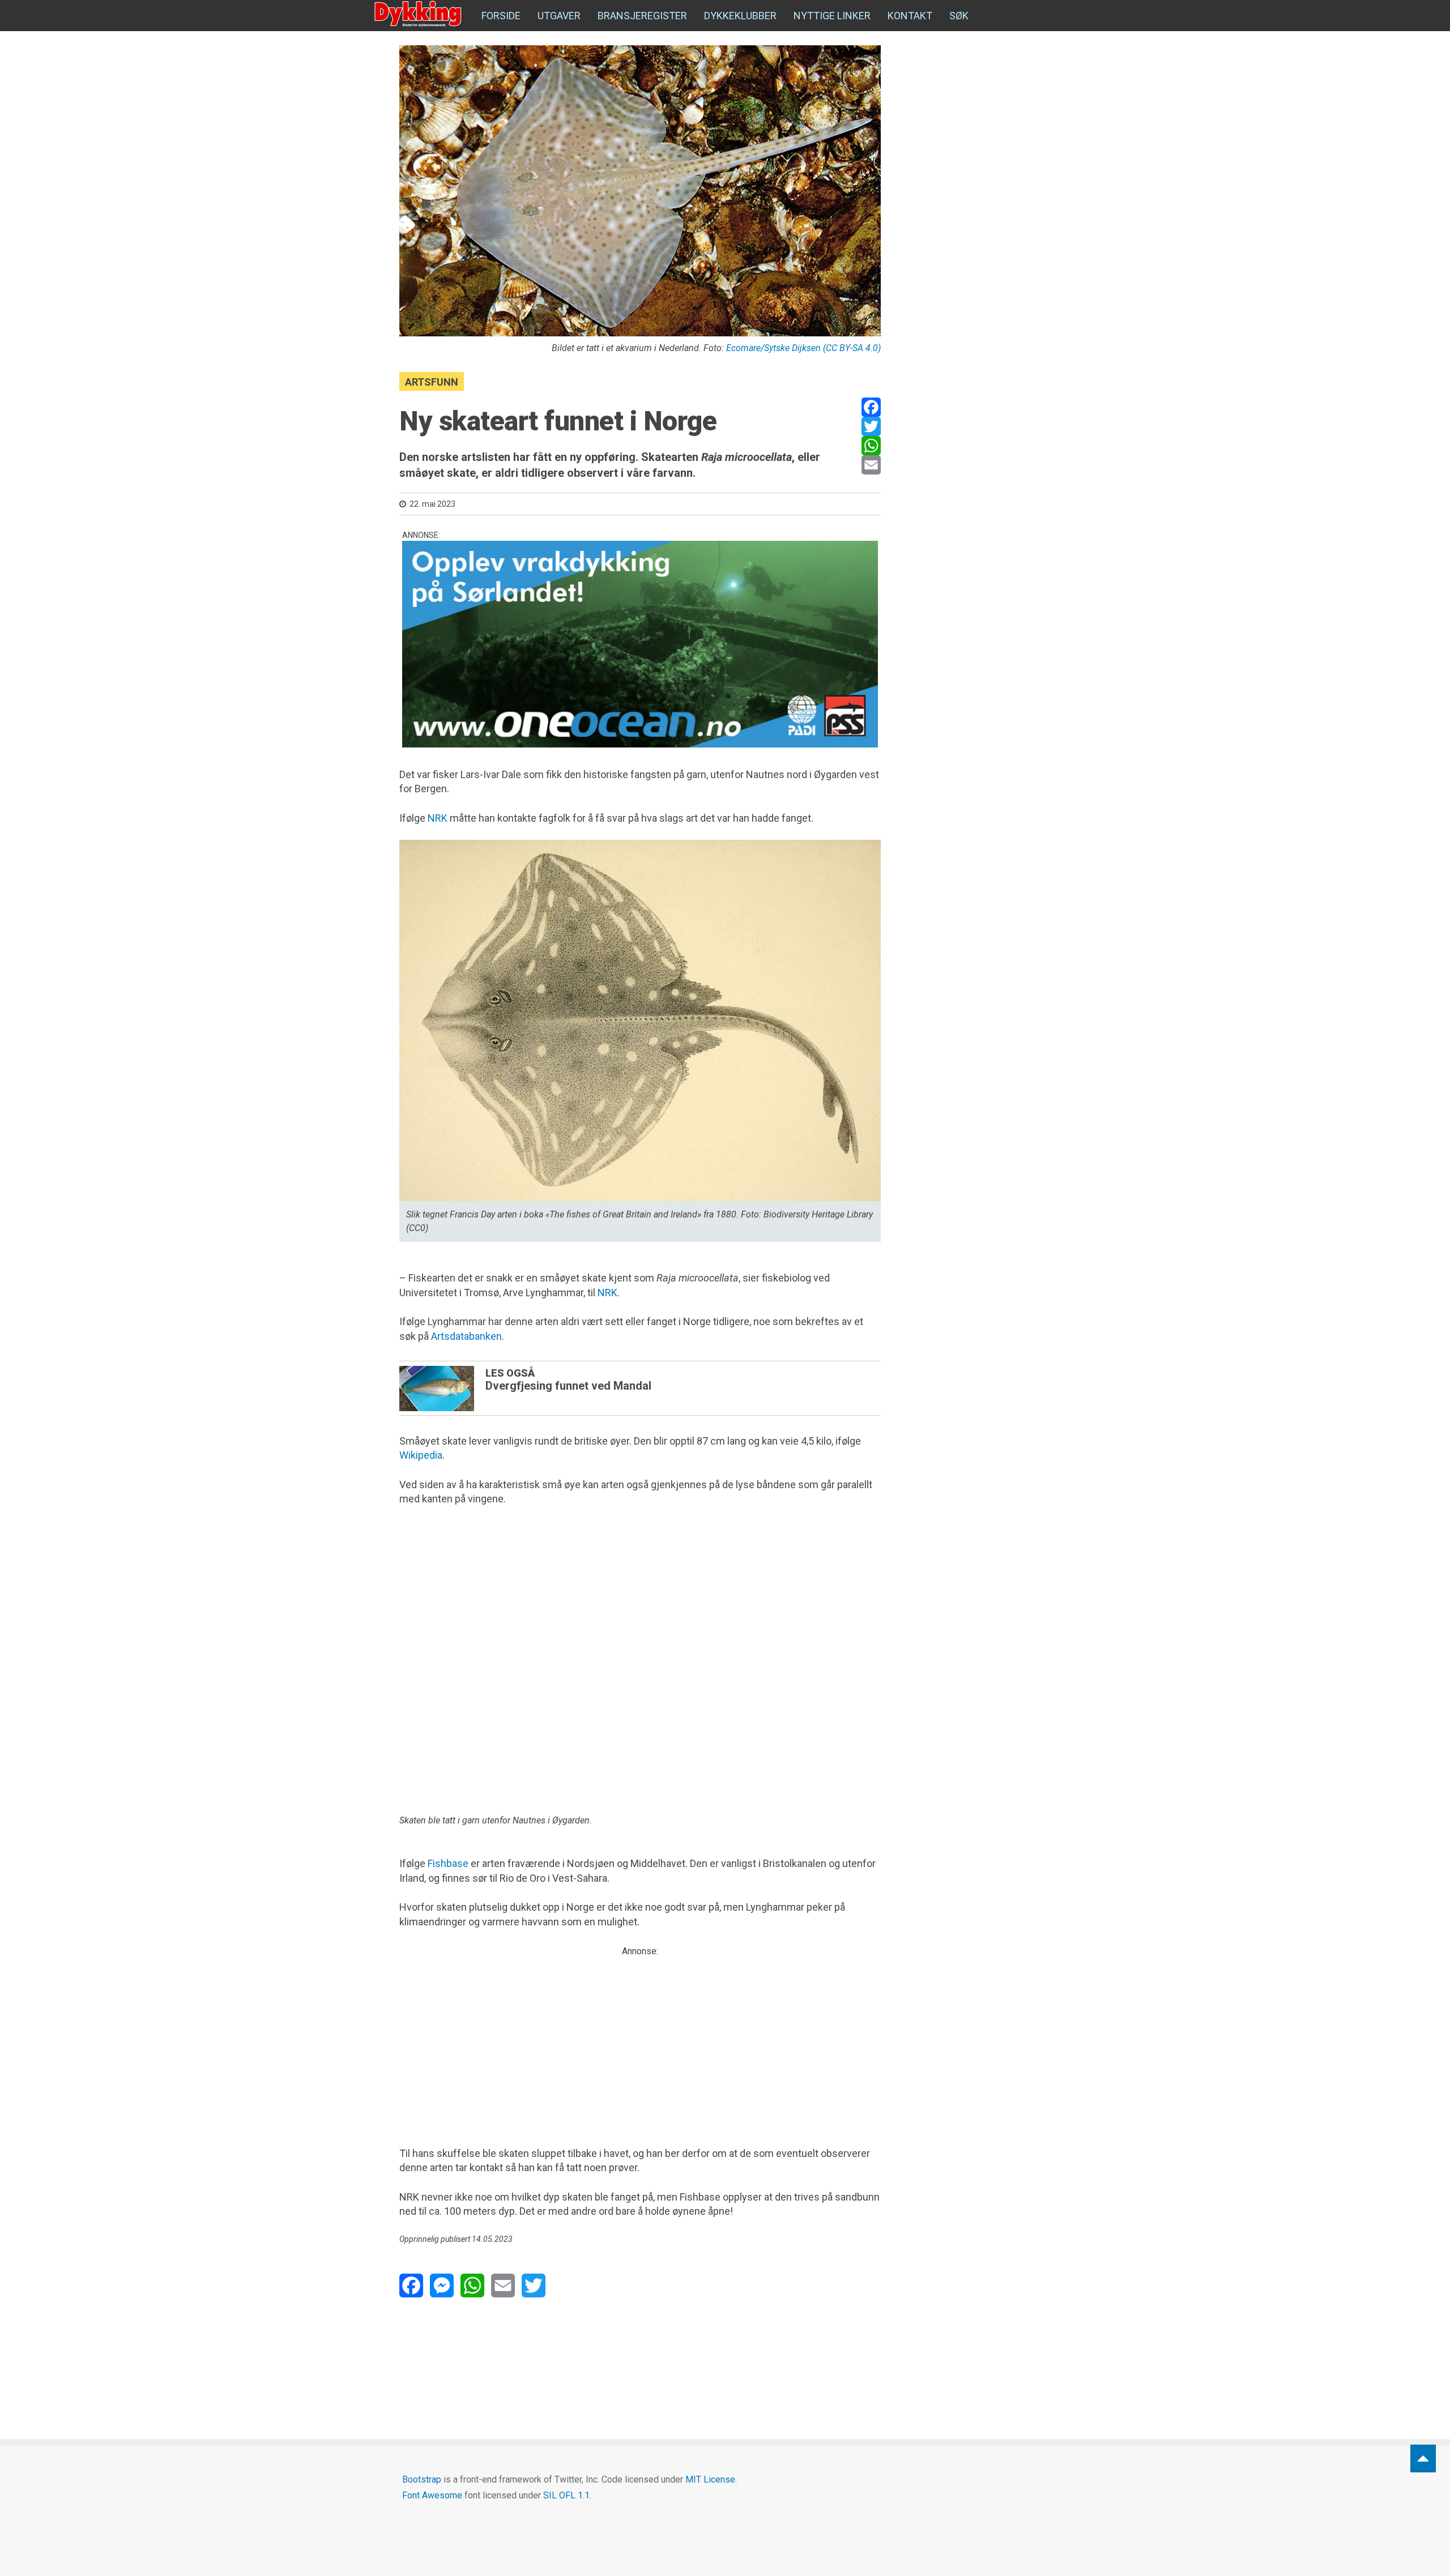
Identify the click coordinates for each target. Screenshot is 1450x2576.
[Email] (871, 465)
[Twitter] (871, 426)
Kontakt (910, 16)
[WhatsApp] (871, 446)
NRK (438, 818)
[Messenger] (442, 2285)
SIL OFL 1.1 (566, 2495)
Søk (959, 16)
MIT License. (711, 2479)
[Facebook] (871, 407)
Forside (501, 16)
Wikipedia (421, 1455)
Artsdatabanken (466, 1336)
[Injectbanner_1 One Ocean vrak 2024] (640, 644)
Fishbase (448, 1863)
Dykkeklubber (740, 16)
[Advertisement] (640, 2037)
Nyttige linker (832, 16)
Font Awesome (432, 2495)
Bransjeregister (642, 16)
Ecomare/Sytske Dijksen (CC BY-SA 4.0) (803, 348)
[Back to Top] (1423, 2458)
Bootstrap (422, 2479)
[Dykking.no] (419, 14)
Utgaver (559, 16)
